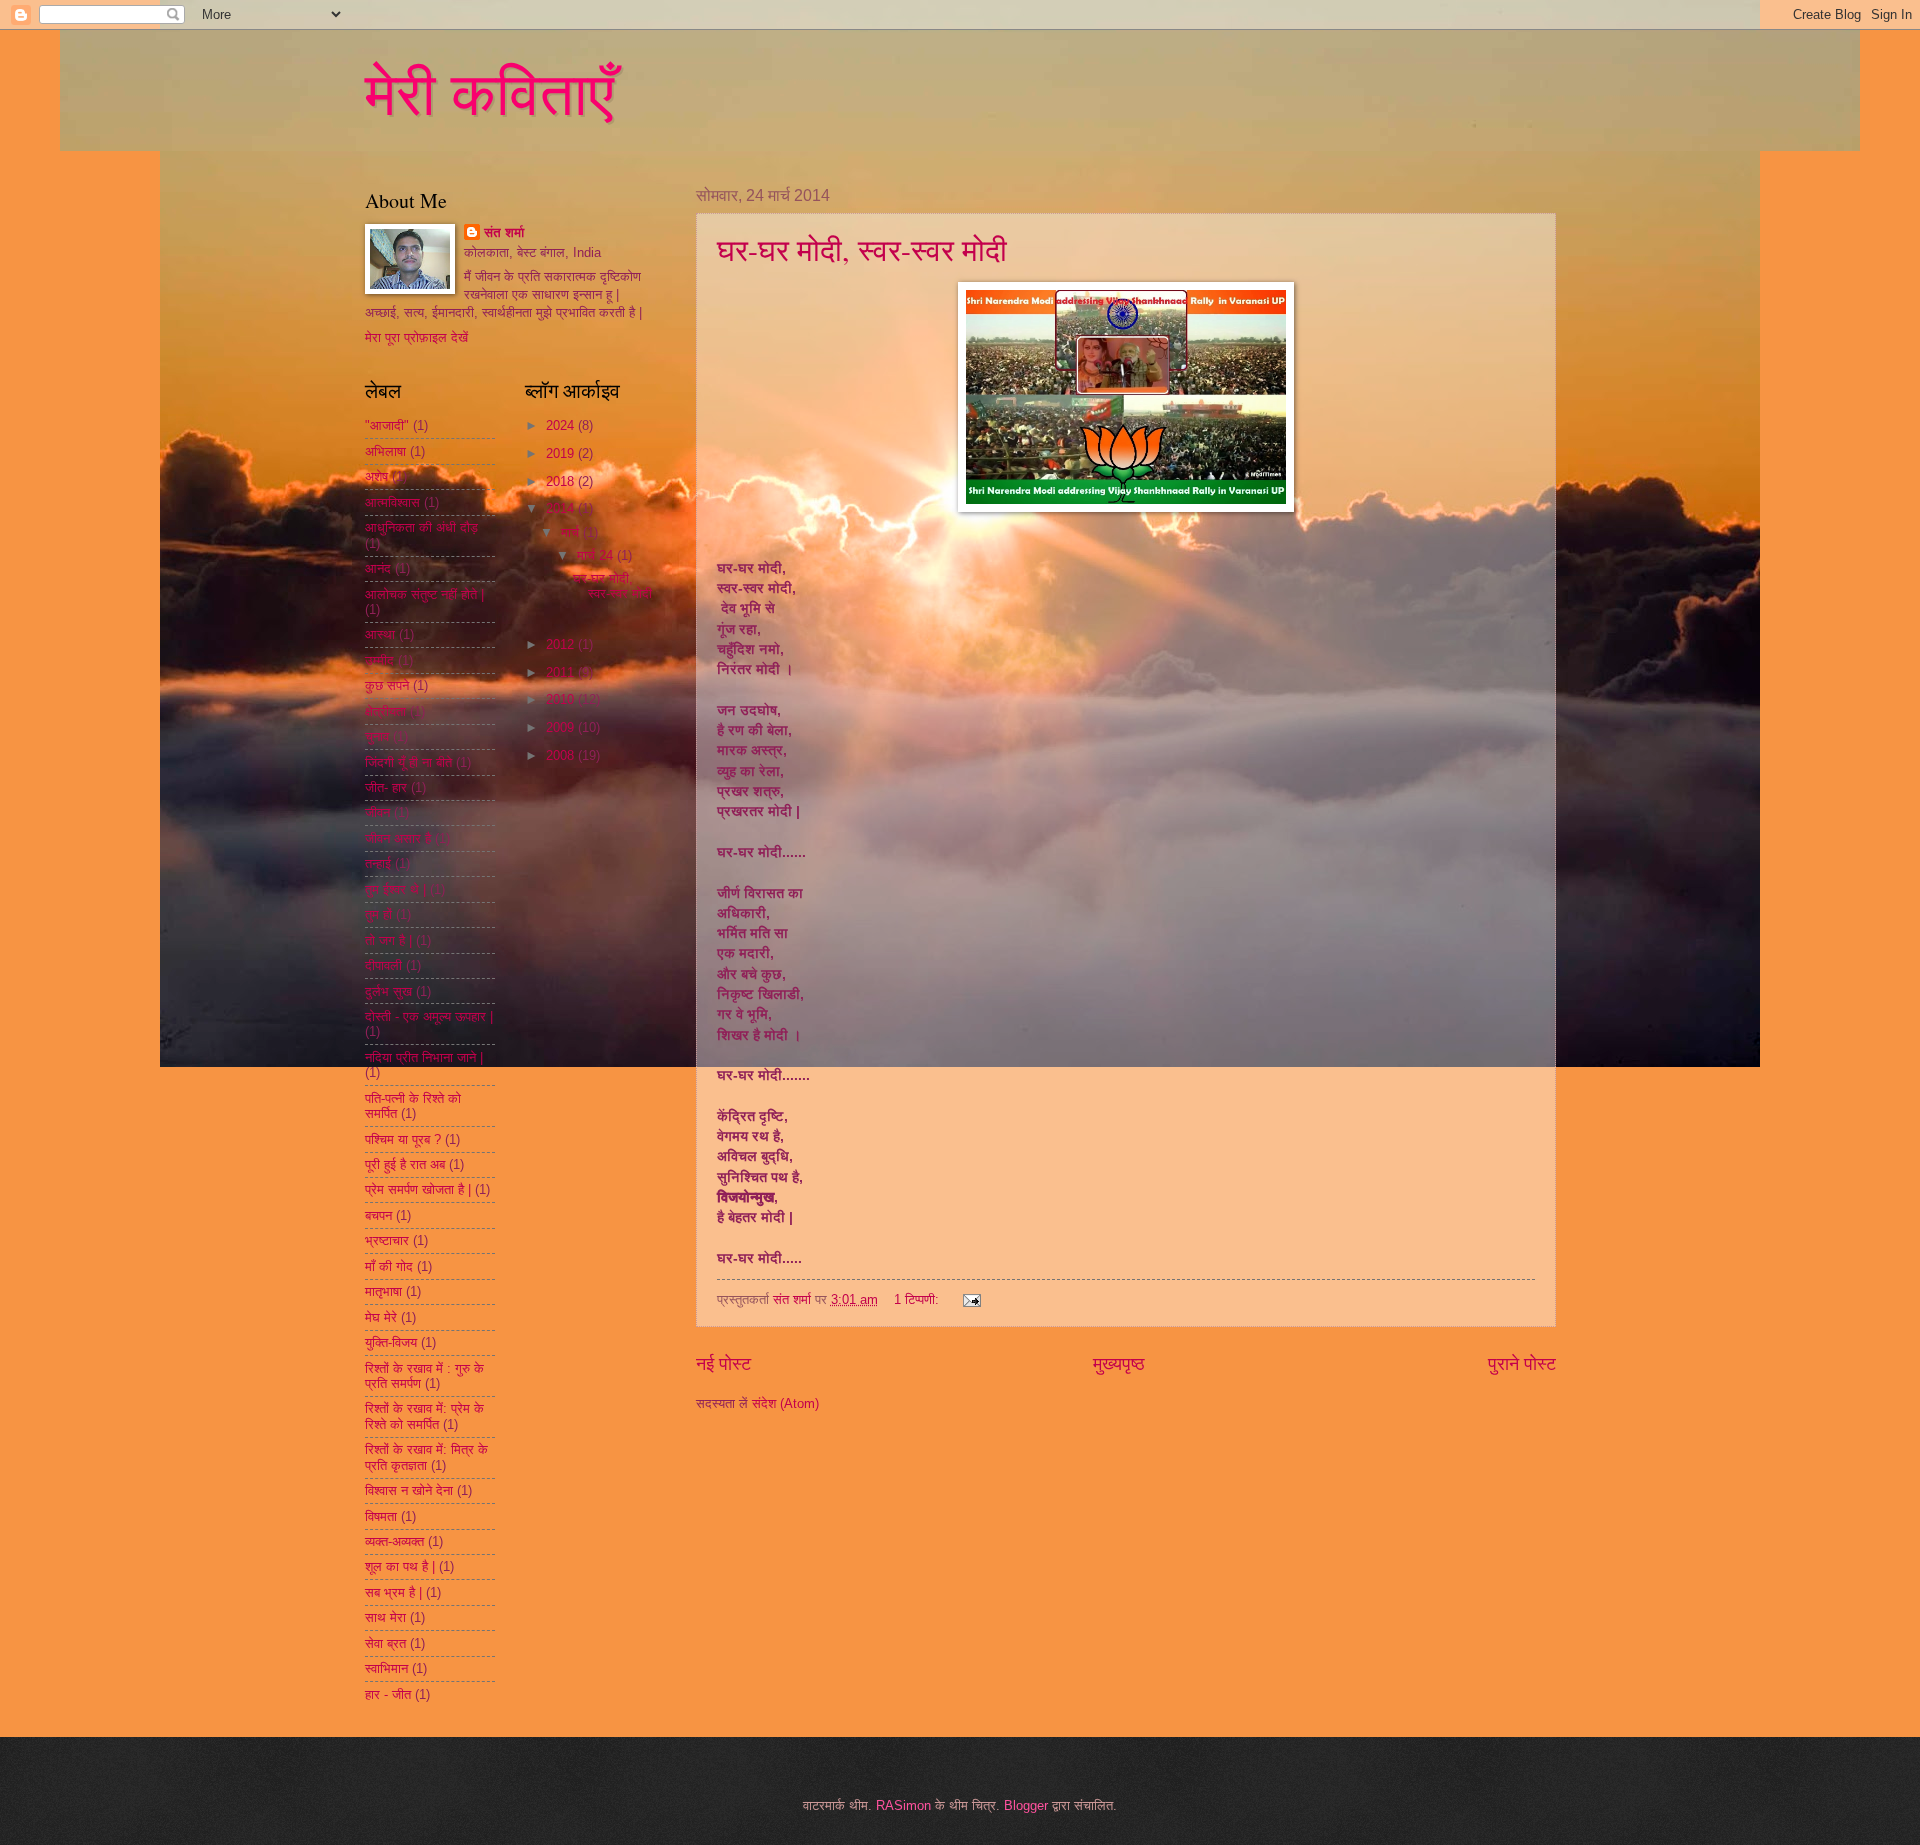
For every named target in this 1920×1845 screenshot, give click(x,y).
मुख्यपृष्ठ (1119, 1364)
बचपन (378, 1215)
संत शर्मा (504, 232)
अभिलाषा (385, 451)
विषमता (381, 1516)
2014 (562, 508)
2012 (562, 644)
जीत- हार (386, 787)
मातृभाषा (383, 1291)
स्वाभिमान (386, 1668)
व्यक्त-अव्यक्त (394, 1541)
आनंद (378, 568)
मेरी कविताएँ (489, 92)
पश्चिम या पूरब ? (403, 1139)
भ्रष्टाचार (387, 1240)
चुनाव (377, 736)
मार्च (572, 532)
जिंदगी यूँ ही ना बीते (408, 762)
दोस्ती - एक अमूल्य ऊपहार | (429, 1016)
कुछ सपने (387, 685)
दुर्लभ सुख (388, 991)
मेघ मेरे (381, 1317)
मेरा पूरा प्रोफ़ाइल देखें (416, 337)
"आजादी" (387, 425)
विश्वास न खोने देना (409, 1490)
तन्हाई (378, 863)
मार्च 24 (597, 555)
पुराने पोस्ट (1522, 1364)
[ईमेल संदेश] (970, 1299)
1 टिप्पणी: (918, 1299)
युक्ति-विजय (391, 1342)
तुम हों (378, 914)
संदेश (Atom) (785, 1403)
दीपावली (383, 965)
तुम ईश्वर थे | (395, 889)
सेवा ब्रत (385, 1643)
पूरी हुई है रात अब (405, 1164)
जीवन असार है (398, 838)
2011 (562, 672)
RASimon (903, 1805)
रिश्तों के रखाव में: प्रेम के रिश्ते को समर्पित (424, 1416)
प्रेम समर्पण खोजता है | (418, 1189)
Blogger (1026, 1805)
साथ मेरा (385, 1617)
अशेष (376, 476)
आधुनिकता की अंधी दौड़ (421, 527)
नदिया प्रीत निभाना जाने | (424, 1057)
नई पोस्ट (723, 1364)
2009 (562, 727)
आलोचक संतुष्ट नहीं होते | (424, 594)
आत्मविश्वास (392, 502)
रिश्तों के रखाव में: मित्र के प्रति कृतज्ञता (426, 1457)
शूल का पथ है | (400, 1566)
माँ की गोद (389, 1266)
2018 (562, 481)
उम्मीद (379, 660)
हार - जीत (388, 1694)
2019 (562, 453)
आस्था (380, 634)
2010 (562, 699)
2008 (562, 755)
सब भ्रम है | (393, 1592)
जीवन (377, 812)
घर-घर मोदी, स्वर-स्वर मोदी (862, 249)
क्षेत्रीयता (385, 711)
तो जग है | (388, 940)
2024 (562, 425)
